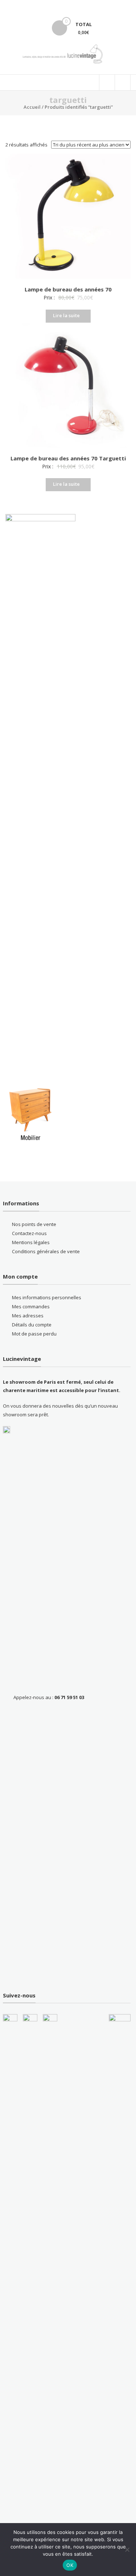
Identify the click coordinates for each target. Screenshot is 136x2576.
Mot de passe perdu (34, 1334)
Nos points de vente (34, 1224)
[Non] (127, 2550)
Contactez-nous (29, 1233)
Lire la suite (66, 315)
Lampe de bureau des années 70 (68, 289)
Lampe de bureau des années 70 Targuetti (68, 458)
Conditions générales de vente (46, 1251)
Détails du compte (32, 1325)
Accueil (32, 107)
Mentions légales (31, 1242)
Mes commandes (31, 1306)
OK (70, 2565)
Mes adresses (28, 1316)
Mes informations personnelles (47, 1297)
